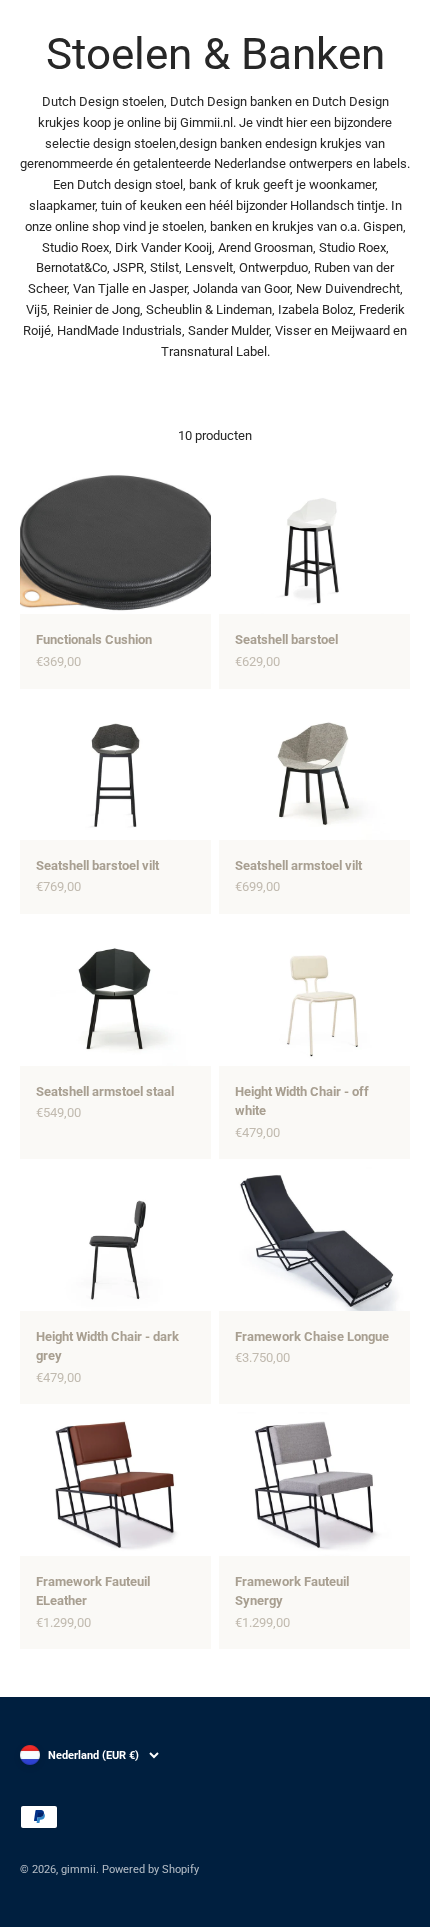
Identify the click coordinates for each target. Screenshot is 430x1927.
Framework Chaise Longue (312, 1336)
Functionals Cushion (94, 639)
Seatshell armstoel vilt (298, 865)
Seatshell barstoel (286, 639)
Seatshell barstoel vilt (97, 865)
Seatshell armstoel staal (105, 1091)
